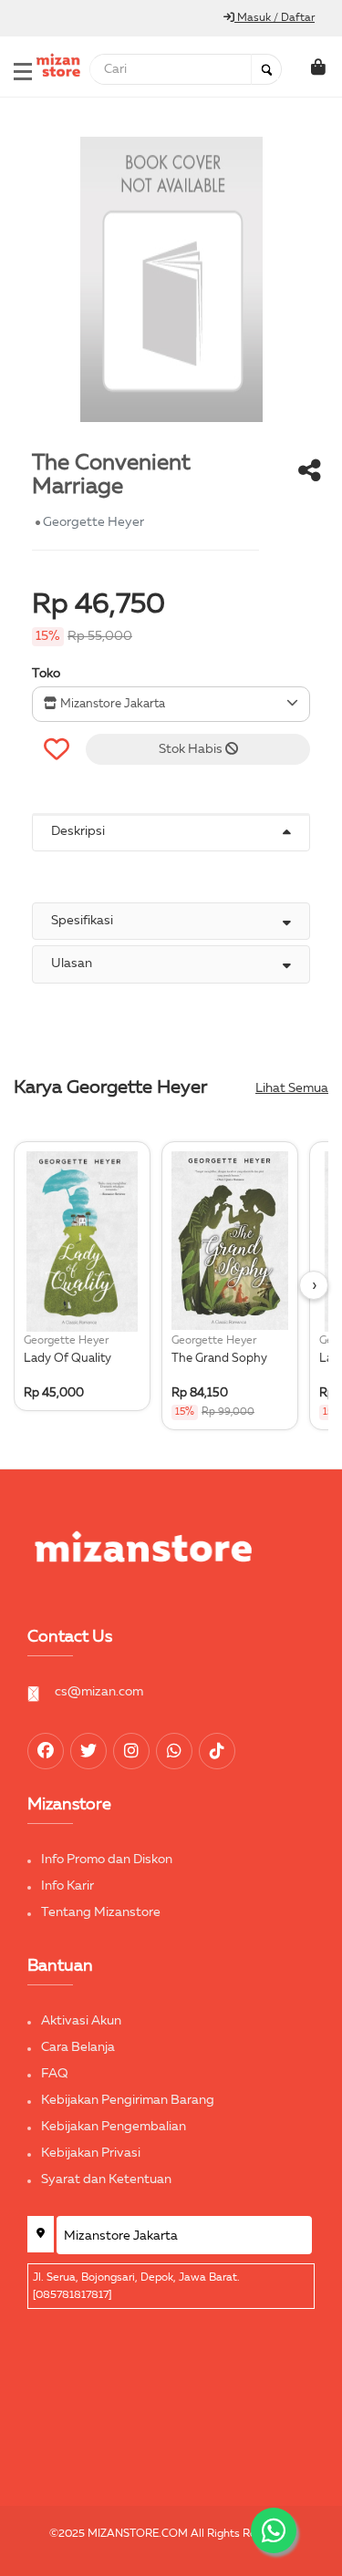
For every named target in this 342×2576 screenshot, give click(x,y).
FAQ (55, 2074)
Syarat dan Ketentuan (106, 2179)
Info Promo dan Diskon (107, 1860)
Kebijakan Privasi (91, 2153)
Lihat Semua (292, 1088)
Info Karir (67, 1886)
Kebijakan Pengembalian (114, 2127)
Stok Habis (192, 749)
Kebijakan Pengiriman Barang (128, 2100)
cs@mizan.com (99, 1692)
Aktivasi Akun (81, 2021)
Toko (46, 674)
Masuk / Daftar (275, 18)
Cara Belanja (78, 2047)
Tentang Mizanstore (101, 1912)
